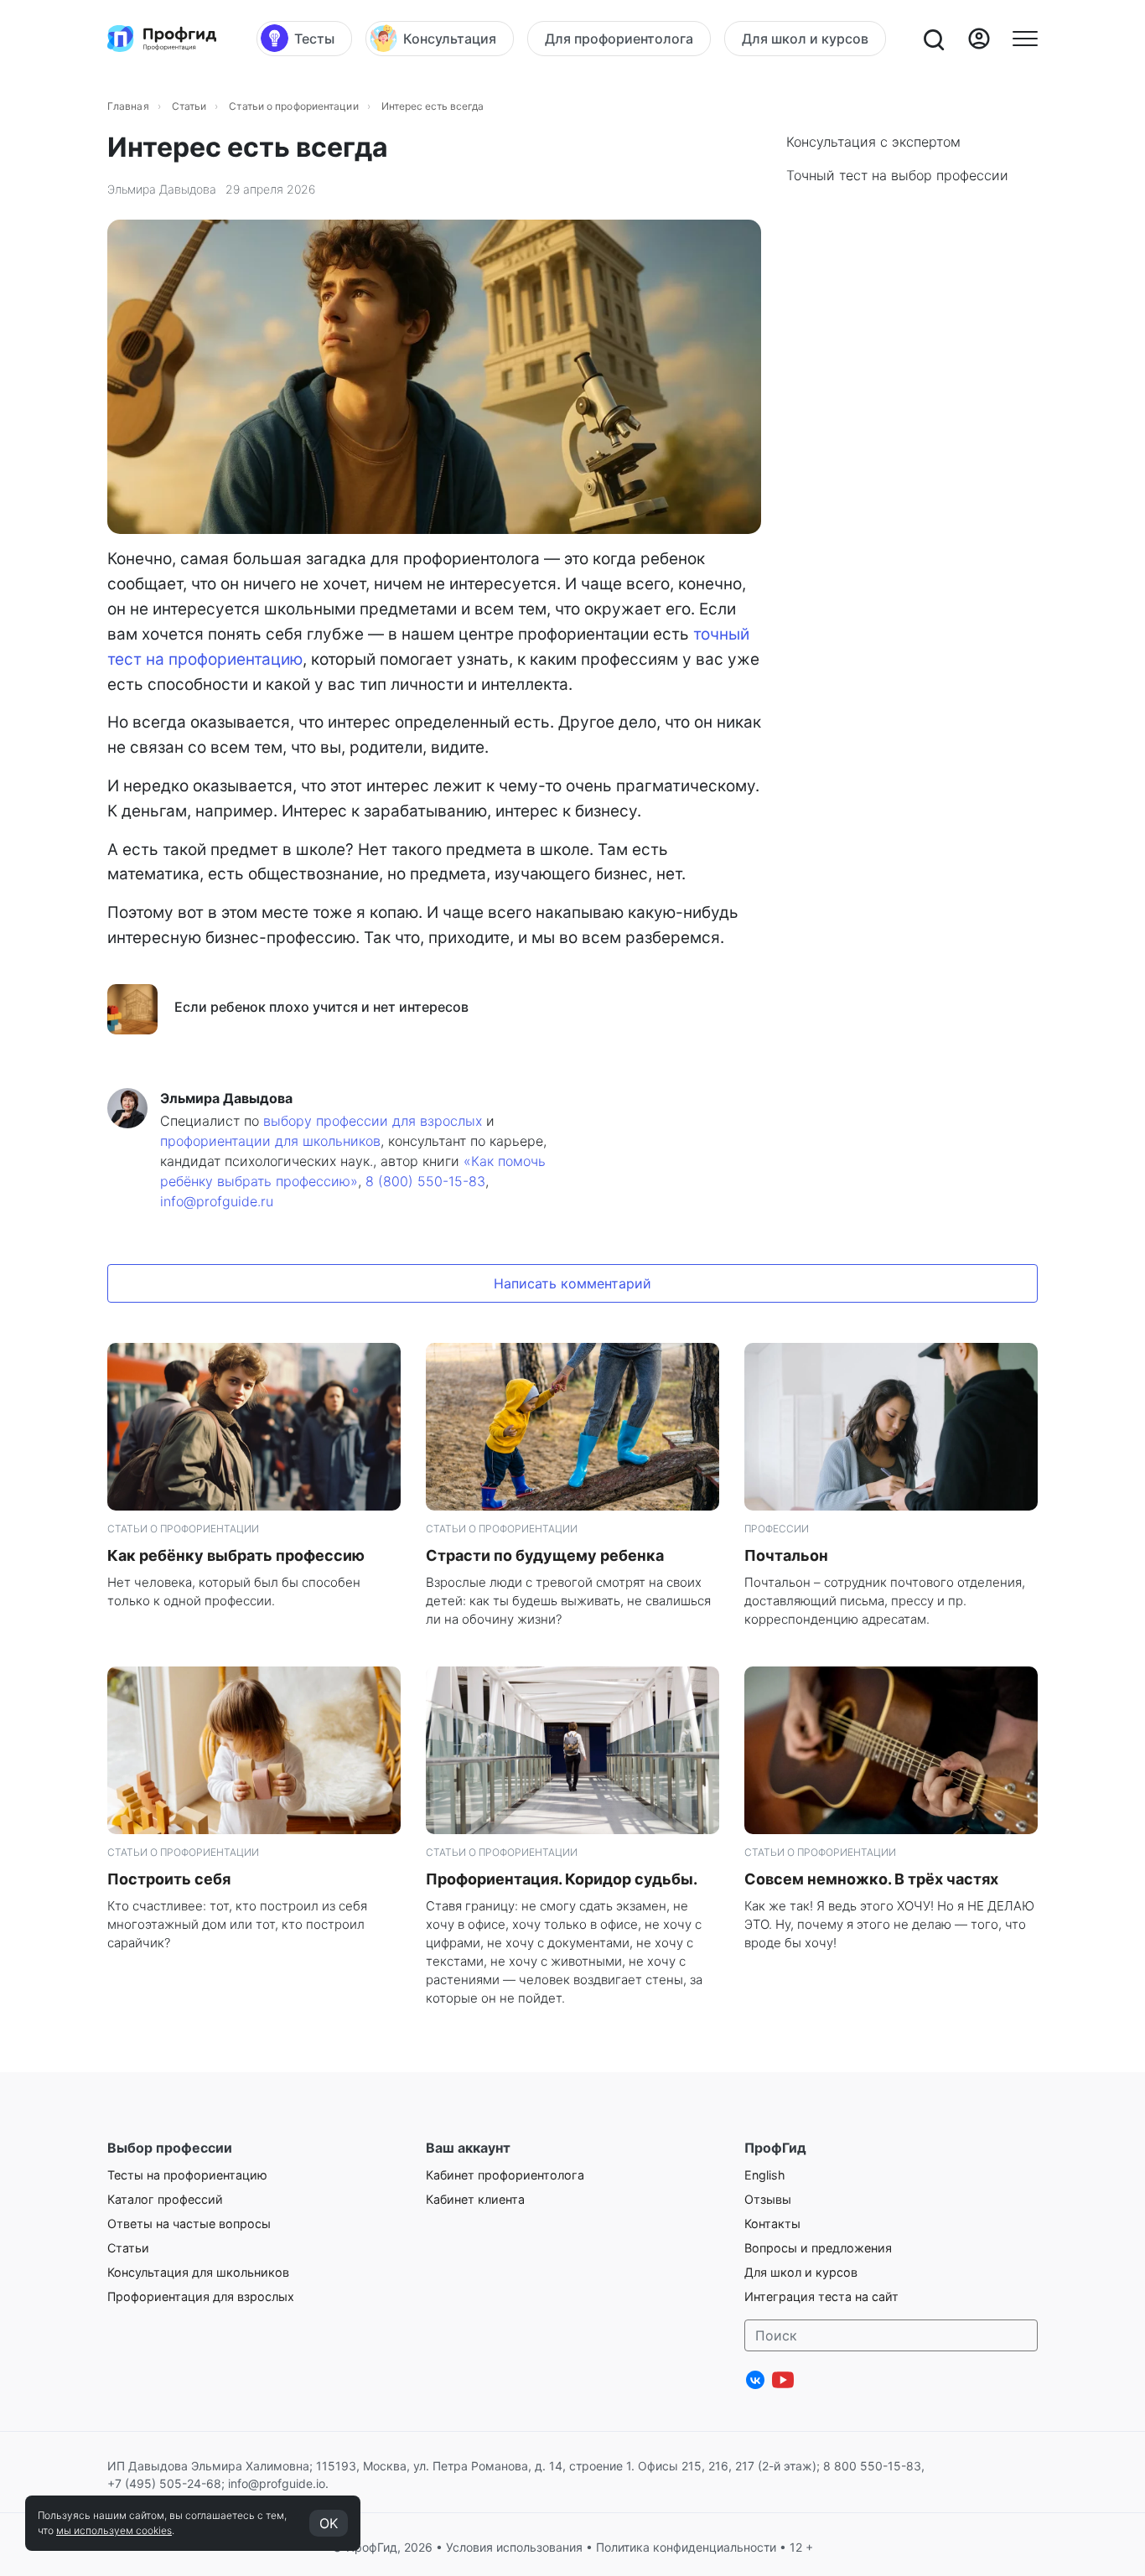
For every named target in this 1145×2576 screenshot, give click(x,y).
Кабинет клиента (475, 2199)
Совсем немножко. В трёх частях (871, 1879)
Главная (128, 106)
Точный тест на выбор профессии (897, 175)
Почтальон (786, 1555)
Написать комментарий (572, 1283)
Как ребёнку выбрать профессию (236, 1555)
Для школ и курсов (801, 2272)
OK (329, 2523)
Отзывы (768, 2199)
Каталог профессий (165, 2199)
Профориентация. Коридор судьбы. (562, 1879)
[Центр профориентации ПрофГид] (162, 39)
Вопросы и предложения (818, 2248)
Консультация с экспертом (873, 142)
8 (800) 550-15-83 (425, 1181)
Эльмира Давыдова (162, 189)
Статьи (189, 106)
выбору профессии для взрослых (373, 1121)
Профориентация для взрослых (201, 2296)
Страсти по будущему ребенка (545, 1555)
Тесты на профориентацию (187, 2175)
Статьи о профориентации (293, 106)
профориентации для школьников (270, 1141)
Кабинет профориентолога (505, 2175)
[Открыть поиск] (933, 39)
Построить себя (169, 1879)
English (765, 2175)
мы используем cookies (114, 2530)
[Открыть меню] (1025, 39)
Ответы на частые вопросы (189, 2224)
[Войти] (979, 39)
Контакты (772, 2224)
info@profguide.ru (217, 1201)
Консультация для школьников (198, 2272)
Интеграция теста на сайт (821, 2296)
